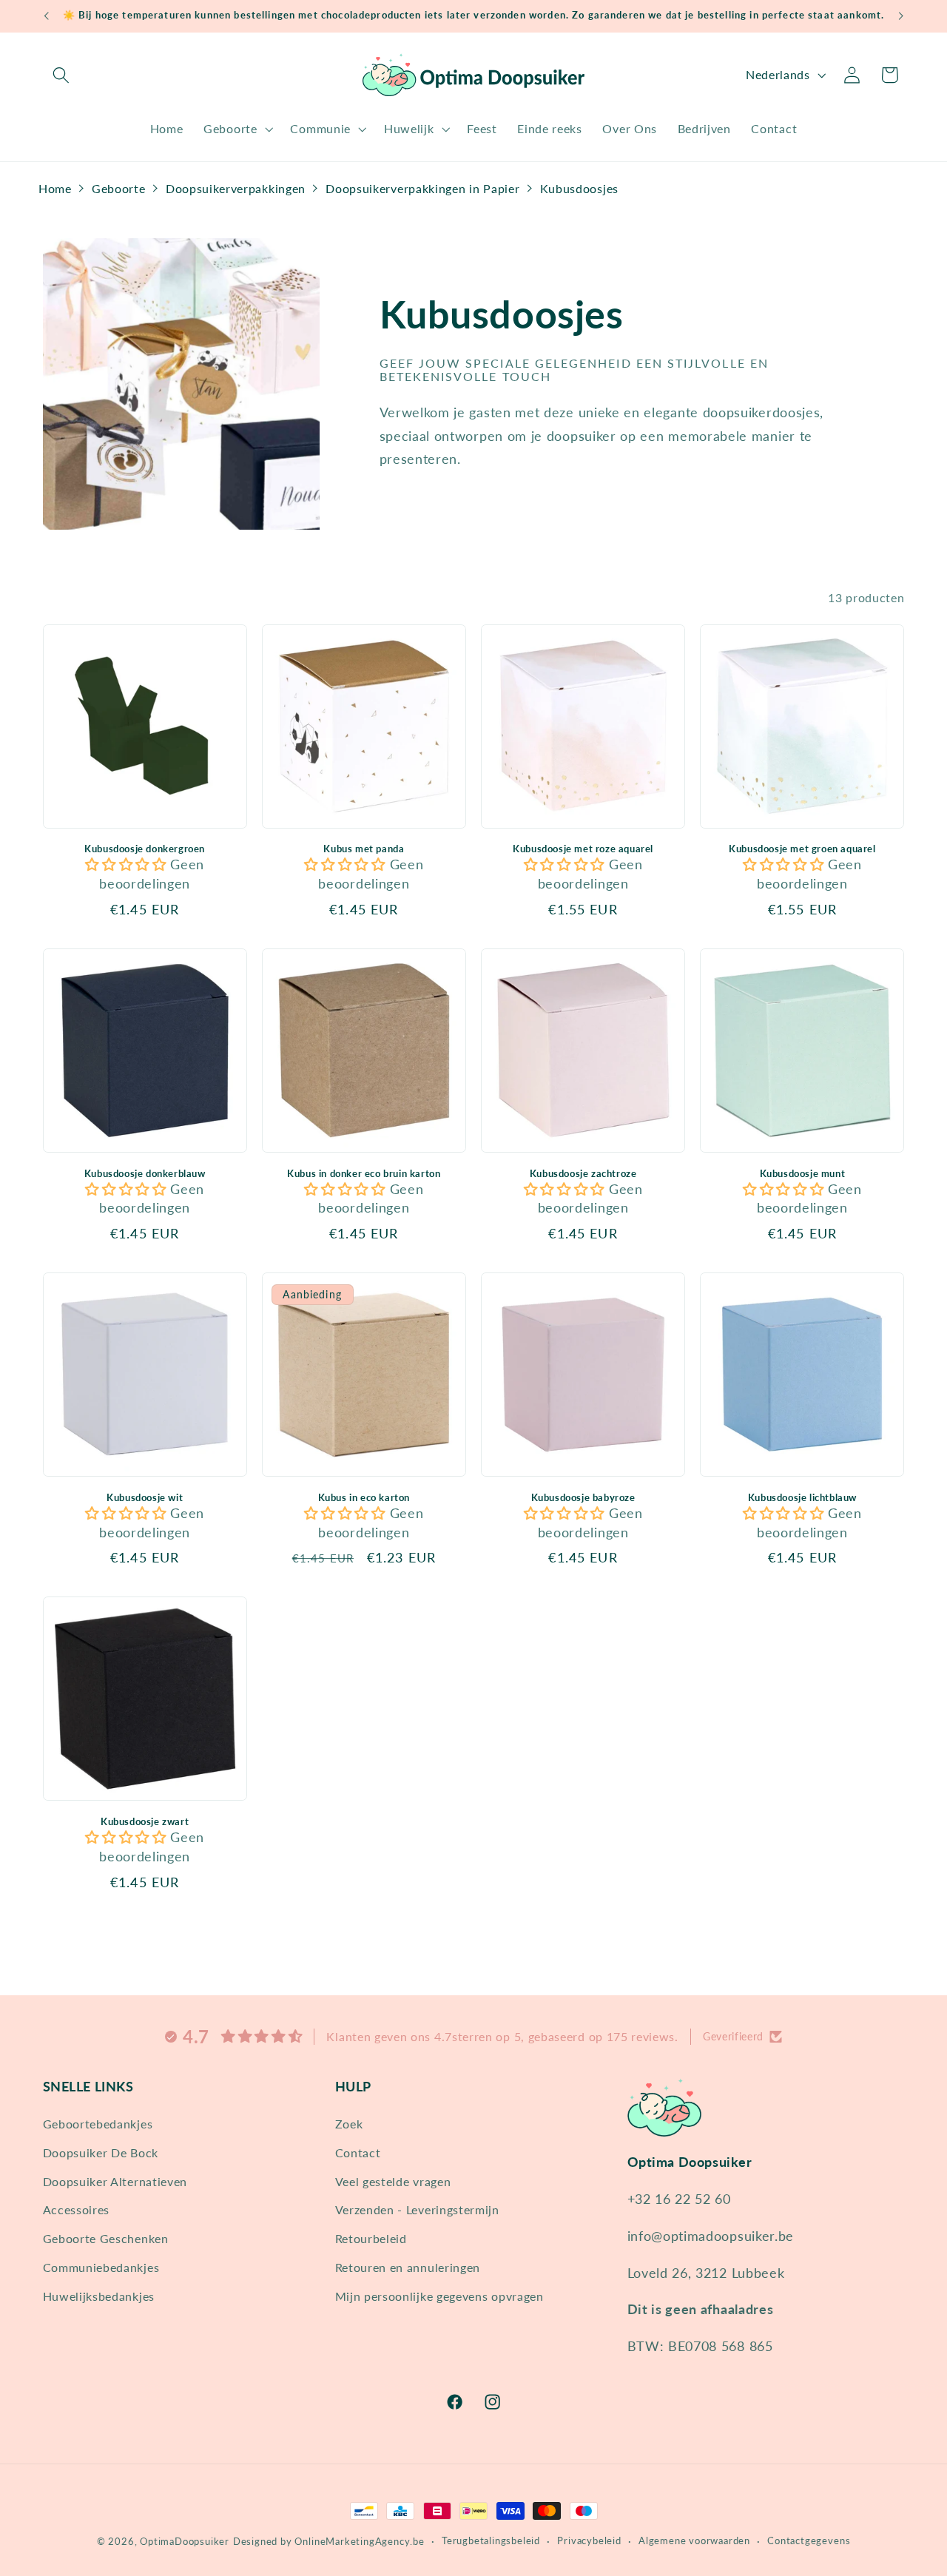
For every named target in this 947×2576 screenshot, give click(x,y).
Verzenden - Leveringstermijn (417, 2209)
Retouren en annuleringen (408, 2267)
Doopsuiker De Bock (101, 2152)
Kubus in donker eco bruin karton (364, 1173)
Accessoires (77, 2209)
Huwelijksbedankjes (99, 2296)
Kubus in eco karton (364, 1497)
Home (55, 188)
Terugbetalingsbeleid (491, 2541)
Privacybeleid (589, 2541)
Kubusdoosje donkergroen (145, 849)
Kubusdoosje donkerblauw (145, 1173)
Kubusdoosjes (579, 188)
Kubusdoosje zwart (145, 1821)
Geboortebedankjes (98, 2124)
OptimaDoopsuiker (185, 2542)
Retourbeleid (371, 2238)
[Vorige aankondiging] (46, 16)
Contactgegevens (809, 2541)
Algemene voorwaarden (694, 2541)
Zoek (349, 2124)
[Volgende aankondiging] (901, 16)
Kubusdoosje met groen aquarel (802, 849)
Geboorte (119, 188)
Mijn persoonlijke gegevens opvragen (439, 2296)
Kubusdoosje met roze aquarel (583, 849)
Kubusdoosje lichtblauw (802, 1497)
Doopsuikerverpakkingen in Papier (422, 188)
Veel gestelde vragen (393, 2181)
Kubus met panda (364, 849)
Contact (358, 2152)
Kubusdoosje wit (145, 1497)
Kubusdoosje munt (803, 1173)
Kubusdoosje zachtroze (583, 1173)
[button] (62, 75)
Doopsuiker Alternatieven (115, 2181)
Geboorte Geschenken (106, 2238)
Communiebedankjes (101, 2267)
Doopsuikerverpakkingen (236, 188)
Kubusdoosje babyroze (583, 1497)
